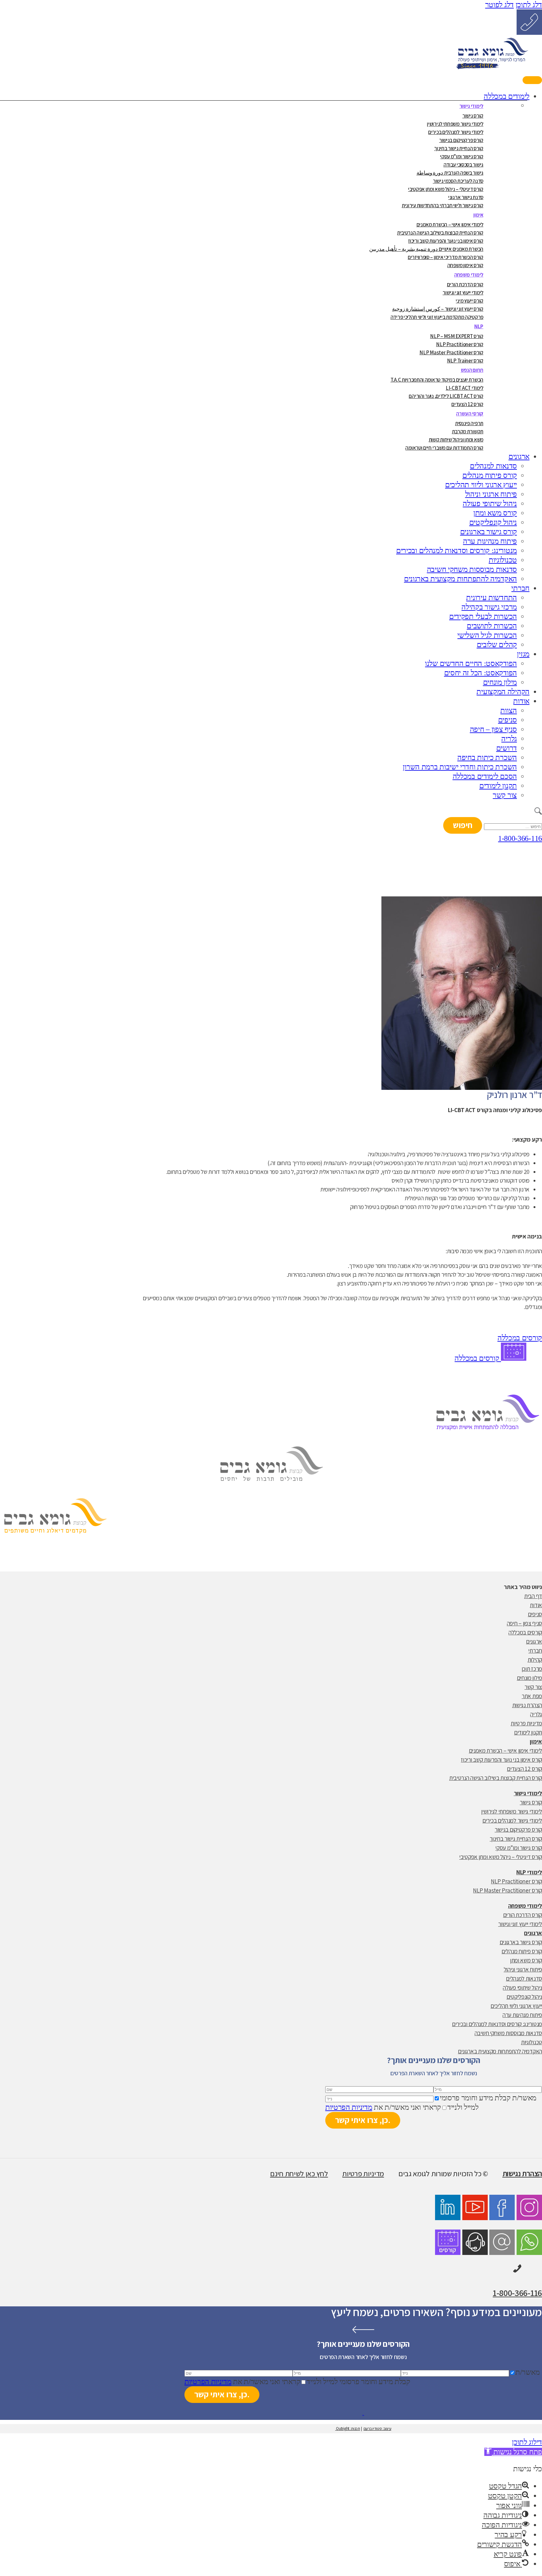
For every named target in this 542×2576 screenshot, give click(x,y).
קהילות (535, 1660)
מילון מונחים (500, 682)
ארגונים (519, 457)
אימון (478, 215)
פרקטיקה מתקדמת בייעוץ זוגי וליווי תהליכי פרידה (437, 317)
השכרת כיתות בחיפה (487, 757)
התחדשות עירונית (492, 598)
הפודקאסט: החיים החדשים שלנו (471, 663)
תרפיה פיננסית (469, 423)
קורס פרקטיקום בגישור (461, 140)
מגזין (523, 654)
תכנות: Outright (348, 2428)
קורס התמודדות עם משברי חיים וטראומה (444, 448)
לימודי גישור (471, 106)
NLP (479, 326)
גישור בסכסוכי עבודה (463, 165)
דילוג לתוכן (527, 2442)
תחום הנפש (472, 370)
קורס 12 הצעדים (467, 404)
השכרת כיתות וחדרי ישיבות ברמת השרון (460, 767)
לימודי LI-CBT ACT (465, 388)
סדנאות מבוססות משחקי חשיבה (472, 569)
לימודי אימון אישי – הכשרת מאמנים (450, 224)
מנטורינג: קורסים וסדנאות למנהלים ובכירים (457, 551)
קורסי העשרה (470, 414)
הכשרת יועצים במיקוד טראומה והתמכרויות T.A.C (437, 380)
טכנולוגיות (503, 560)
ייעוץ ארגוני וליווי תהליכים (481, 485)
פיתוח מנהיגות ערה (490, 541)
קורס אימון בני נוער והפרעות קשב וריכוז (446, 241)
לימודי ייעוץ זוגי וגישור (463, 293)
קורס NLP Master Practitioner (451, 352)
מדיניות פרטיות (526, 1723)
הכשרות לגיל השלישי (487, 635)
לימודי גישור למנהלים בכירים (456, 132)
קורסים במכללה (478, 1358)
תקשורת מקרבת (468, 431)
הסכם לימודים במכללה (485, 776)
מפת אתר (532, 1696)
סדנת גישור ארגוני (466, 197)
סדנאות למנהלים (493, 466)
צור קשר (505, 795)
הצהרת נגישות (527, 1705)
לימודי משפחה (469, 275)
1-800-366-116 (520, 838)
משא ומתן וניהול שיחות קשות (456, 440)
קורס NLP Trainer (465, 361)
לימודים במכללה (507, 96)
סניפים (507, 720)
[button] (522, 2173)
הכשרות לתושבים (492, 626)
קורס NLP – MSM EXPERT (457, 336)
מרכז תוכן (532, 1669)
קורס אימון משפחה (465, 265)
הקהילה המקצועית (503, 692)
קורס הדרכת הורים (465, 284)
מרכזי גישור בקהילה (489, 607)
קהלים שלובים (497, 645)
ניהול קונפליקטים (493, 522)
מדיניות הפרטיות (349, 2107)
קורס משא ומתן (495, 513)
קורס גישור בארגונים (489, 532)
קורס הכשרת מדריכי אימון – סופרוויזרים (446, 257)
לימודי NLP (529, 1872)
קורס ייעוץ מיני (470, 301)
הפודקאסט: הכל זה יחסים (481, 673)
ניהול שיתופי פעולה (490, 504)
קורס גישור (473, 116)
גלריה (509, 739)
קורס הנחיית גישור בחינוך (459, 148)
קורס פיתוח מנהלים (490, 475)
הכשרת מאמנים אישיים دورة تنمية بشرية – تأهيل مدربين (426, 249)
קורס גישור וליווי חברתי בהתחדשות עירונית (443, 205)
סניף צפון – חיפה (493, 729)
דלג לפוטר (499, 5)
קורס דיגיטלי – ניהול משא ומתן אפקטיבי (446, 189)
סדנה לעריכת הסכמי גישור (458, 181)
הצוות (509, 710)
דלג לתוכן (529, 5)
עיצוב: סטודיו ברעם (377, 2428)
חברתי (520, 588)
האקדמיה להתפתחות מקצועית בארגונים (460, 579)
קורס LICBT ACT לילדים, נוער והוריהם (446, 396)
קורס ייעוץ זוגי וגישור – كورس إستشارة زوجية (438, 309)
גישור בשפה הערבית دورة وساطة (450, 173)
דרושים (507, 748)
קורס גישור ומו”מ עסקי (462, 156)
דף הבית (533, 1596)
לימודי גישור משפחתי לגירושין (455, 124)
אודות (521, 701)
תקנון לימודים (498, 786)
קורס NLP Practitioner (460, 344)
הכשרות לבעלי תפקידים (483, 616)
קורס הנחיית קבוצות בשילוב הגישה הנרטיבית (440, 233)
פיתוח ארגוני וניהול (491, 494)
